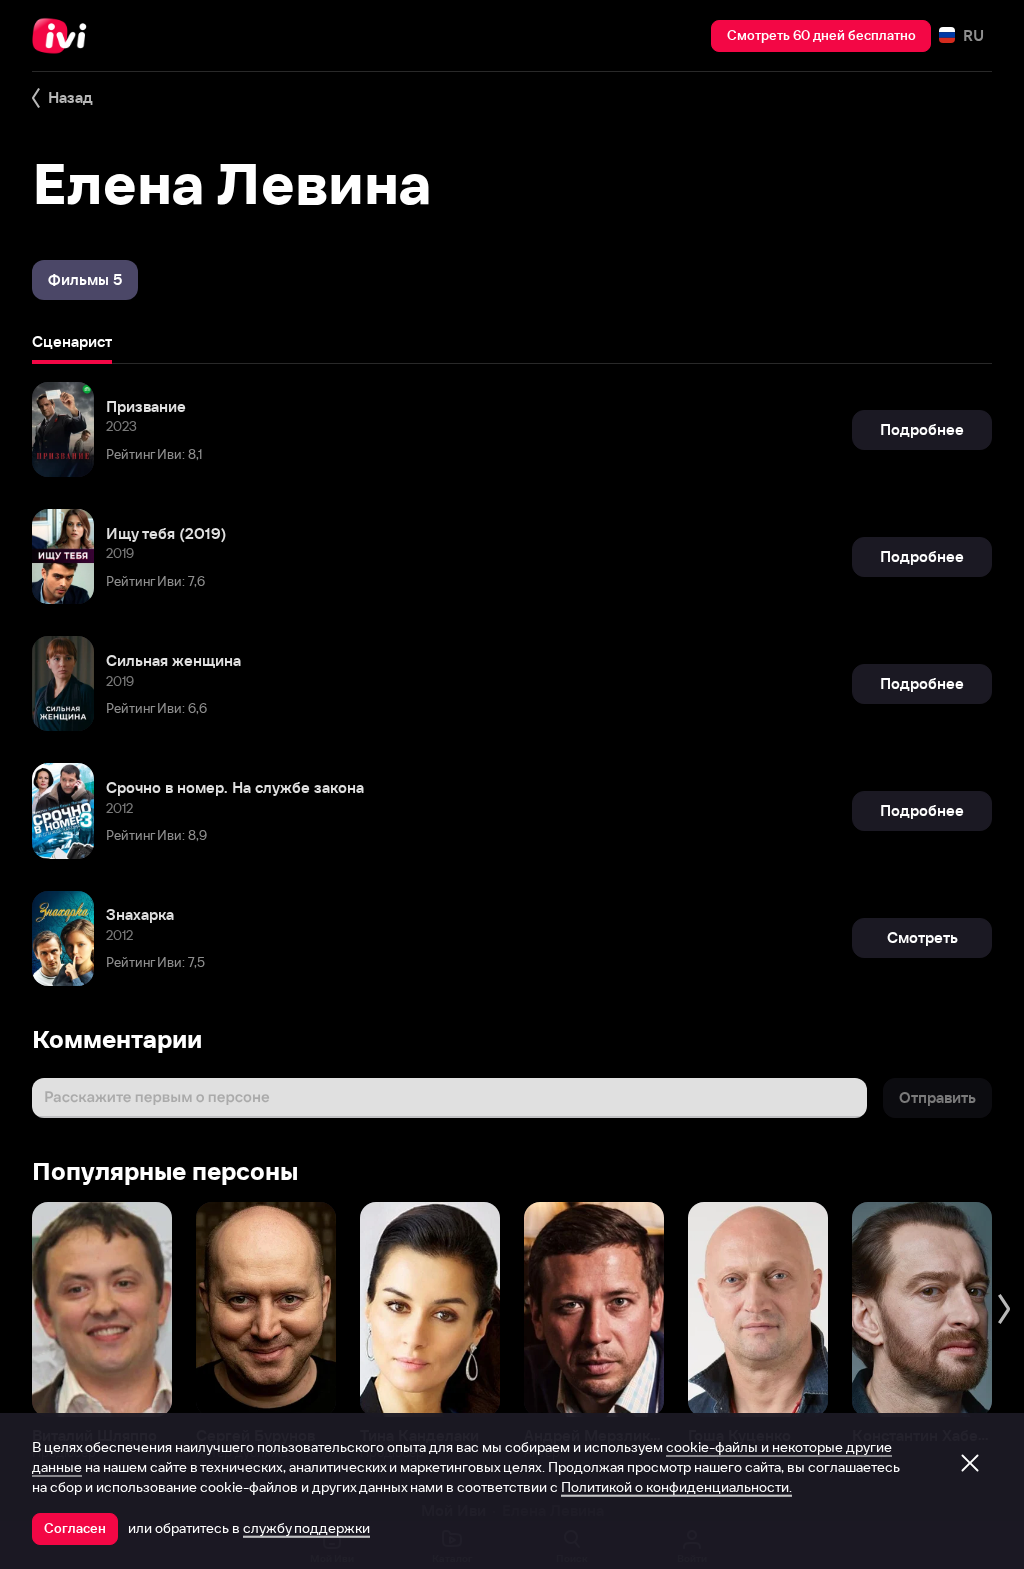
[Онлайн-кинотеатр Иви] (65, 36)
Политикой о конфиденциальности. (676, 1487)
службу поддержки (306, 1528)
